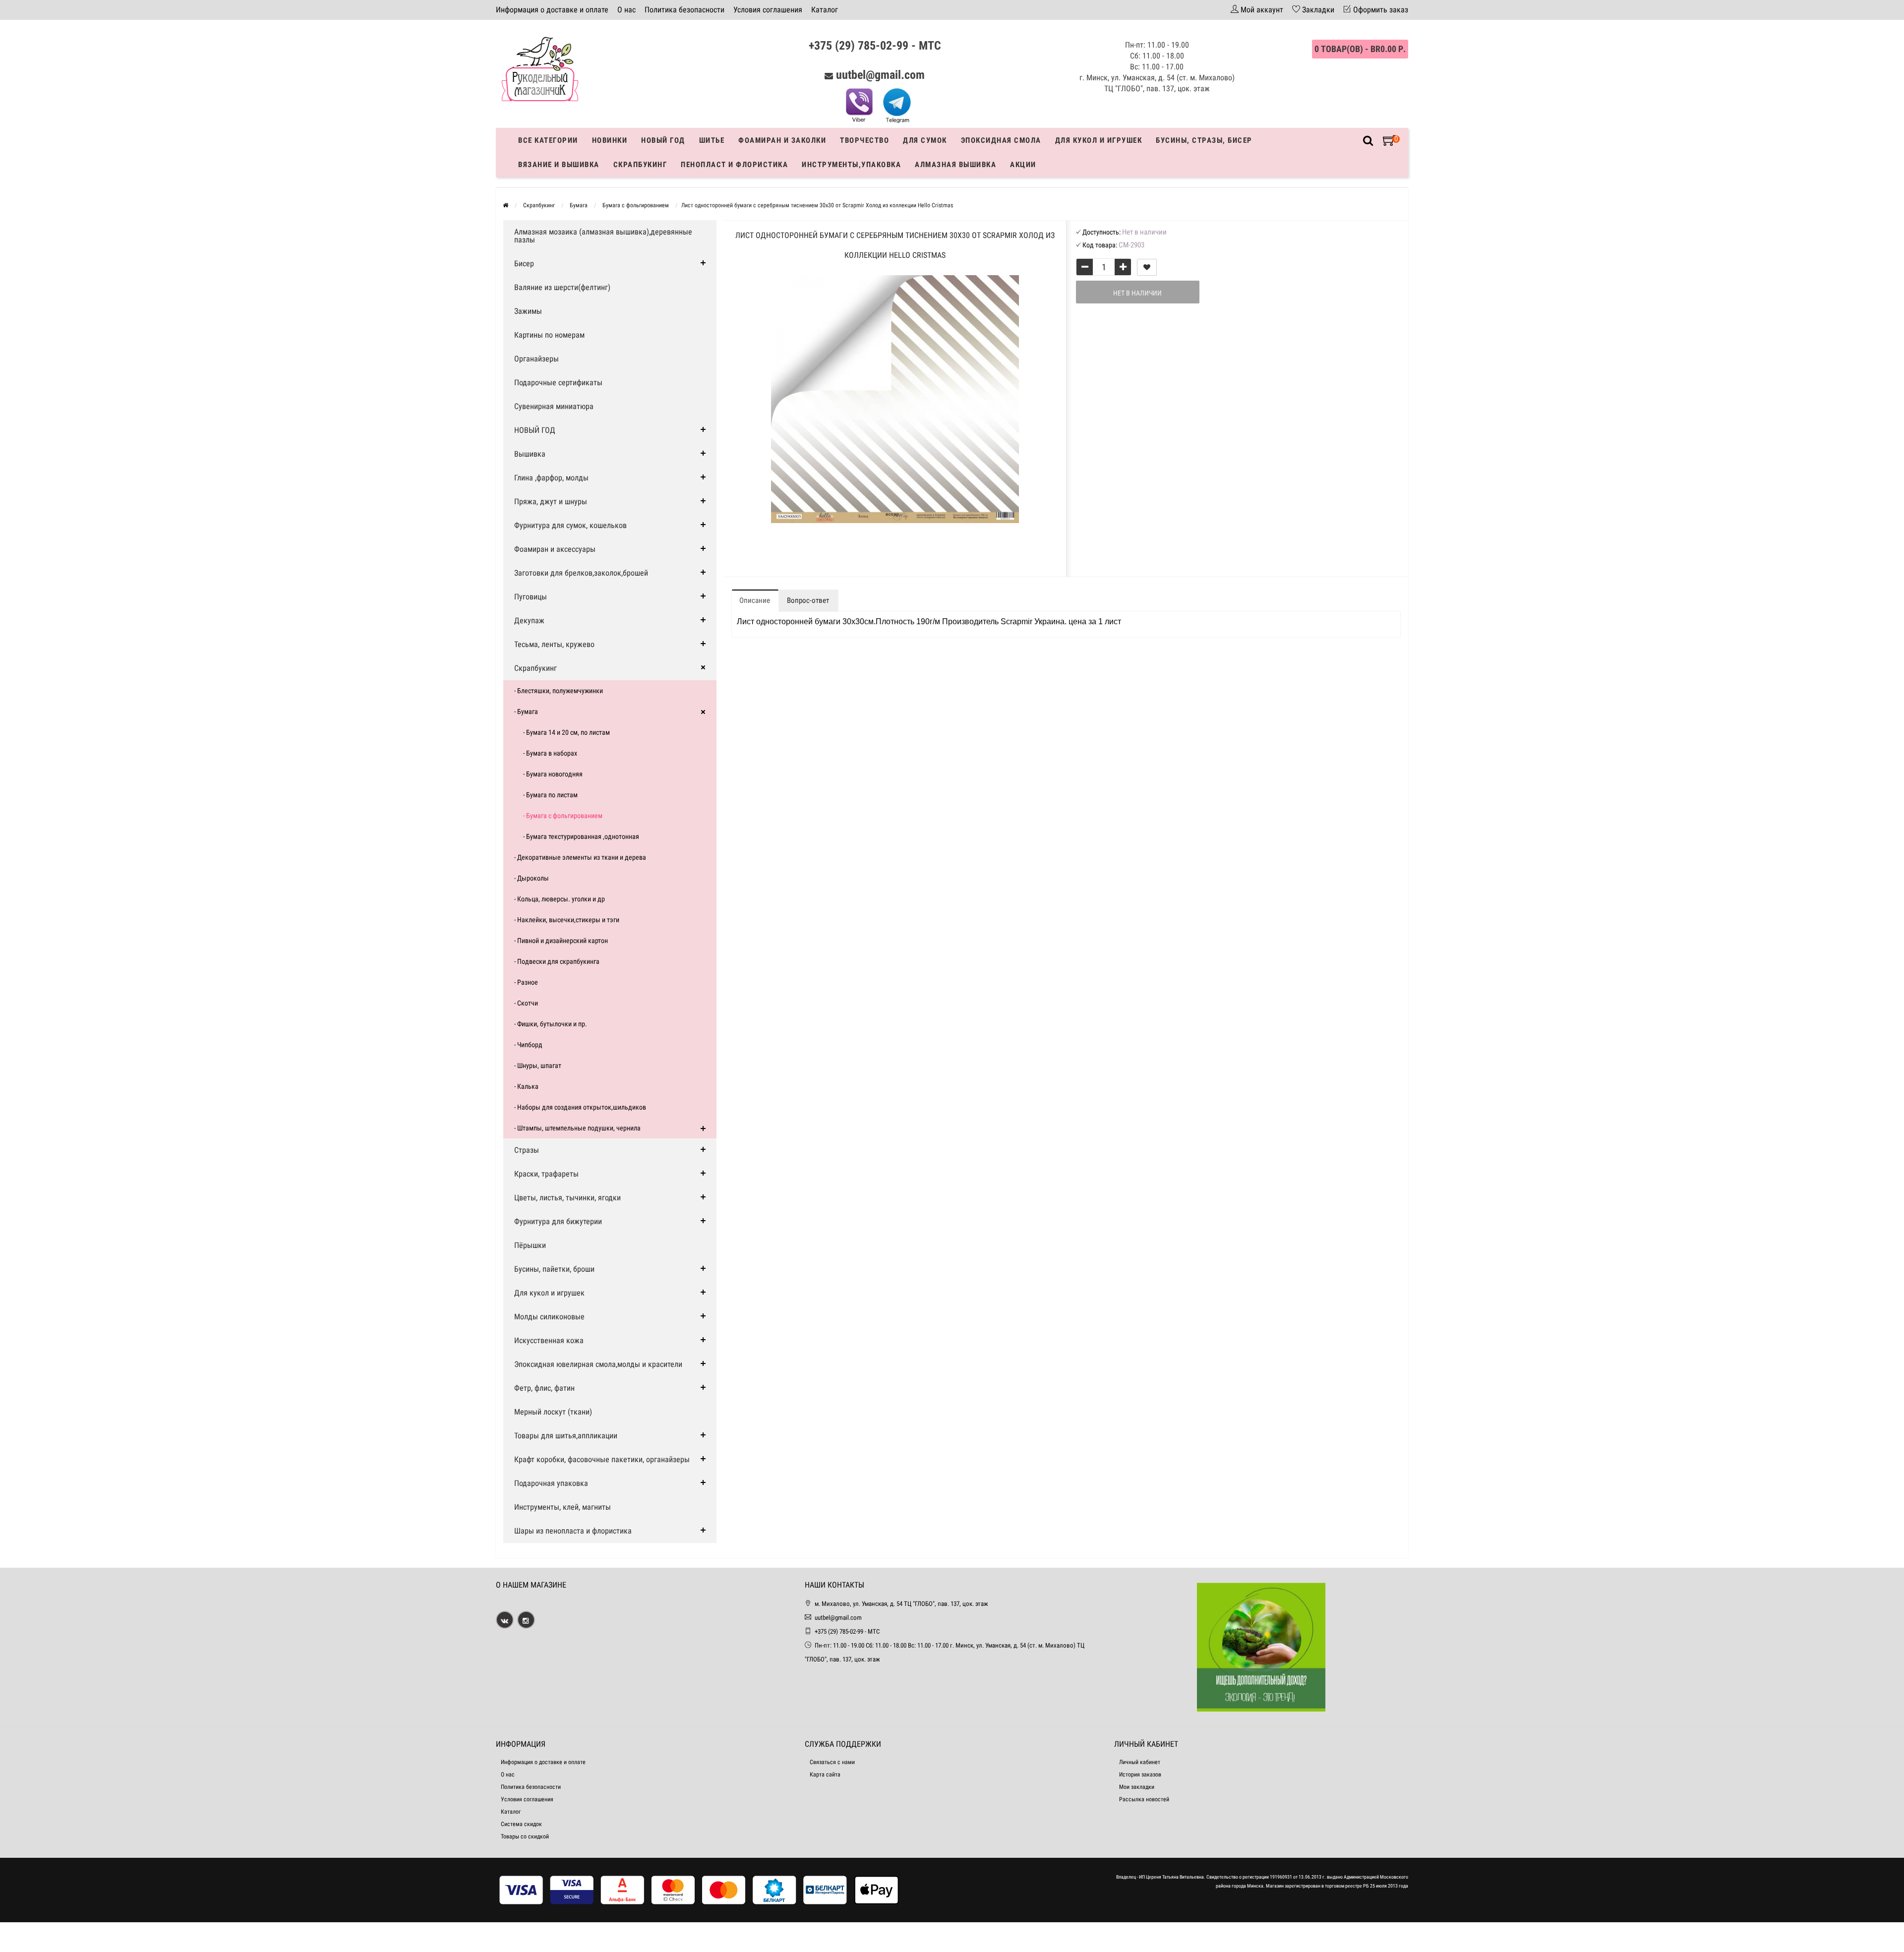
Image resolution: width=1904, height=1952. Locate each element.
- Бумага (526, 711)
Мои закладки (1137, 1787)
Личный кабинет (1140, 1762)
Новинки (610, 140)
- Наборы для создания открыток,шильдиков (580, 1107)
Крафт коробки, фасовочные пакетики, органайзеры (602, 1459)
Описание (755, 600)
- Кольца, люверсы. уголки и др (560, 899)
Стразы (527, 1150)
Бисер (524, 264)
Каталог (825, 10)
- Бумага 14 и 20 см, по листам (566, 732)
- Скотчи (526, 1003)
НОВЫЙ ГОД (535, 430)
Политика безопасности (684, 10)
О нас (626, 10)
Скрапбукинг (640, 165)
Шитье (712, 140)
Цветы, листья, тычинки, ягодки (567, 1198)
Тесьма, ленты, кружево (554, 644)
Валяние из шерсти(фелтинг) (562, 287)
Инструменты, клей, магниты (563, 1507)
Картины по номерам (549, 335)
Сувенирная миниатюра (554, 406)
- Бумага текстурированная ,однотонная (581, 836)
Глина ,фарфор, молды (551, 478)
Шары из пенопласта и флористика (573, 1531)
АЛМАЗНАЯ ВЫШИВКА (955, 165)
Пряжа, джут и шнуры (551, 502)
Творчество (864, 140)
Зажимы (528, 311)
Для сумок (925, 140)
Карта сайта (825, 1775)
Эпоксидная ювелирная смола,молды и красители (598, 1364)
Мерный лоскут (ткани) (553, 1412)
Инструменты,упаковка (851, 165)
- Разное (526, 982)
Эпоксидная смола (1001, 140)
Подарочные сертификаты (558, 383)
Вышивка (530, 454)
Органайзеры (536, 359)
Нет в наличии (1137, 293)
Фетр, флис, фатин (544, 1388)
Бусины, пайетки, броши (554, 1269)
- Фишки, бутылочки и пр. (551, 1024)
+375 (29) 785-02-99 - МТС (875, 46)
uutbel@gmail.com (880, 75)
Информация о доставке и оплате (552, 10)
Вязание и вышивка (559, 165)
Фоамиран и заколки (782, 140)
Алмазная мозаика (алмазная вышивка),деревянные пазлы (603, 236)
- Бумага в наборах (550, 753)
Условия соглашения (768, 10)
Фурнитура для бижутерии (558, 1221)
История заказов (1140, 1775)
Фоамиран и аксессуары (555, 549)
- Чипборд (528, 1045)
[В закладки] (1147, 267)
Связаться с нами (832, 1762)
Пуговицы (531, 597)
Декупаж (529, 621)
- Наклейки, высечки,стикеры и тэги (567, 920)
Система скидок (521, 1824)
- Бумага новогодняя (553, 774)
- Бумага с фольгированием (563, 816)
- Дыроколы (532, 878)
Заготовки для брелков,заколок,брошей (581, 573)
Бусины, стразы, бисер (1204, 140)
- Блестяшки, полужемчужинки (559, 691)
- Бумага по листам (550, 795)
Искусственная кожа (549, 1340)
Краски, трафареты (546, 1174)
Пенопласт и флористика (734, 165)
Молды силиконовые (549, 1317)
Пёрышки (530, 1245)
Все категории (548, 140)
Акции (1023, 165)
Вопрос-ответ (808, 600)
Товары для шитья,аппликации (566, 1436)
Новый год (663, 140)
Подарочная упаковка (551, 1483)
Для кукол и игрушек (1099, 140)
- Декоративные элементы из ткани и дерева (580, 857)
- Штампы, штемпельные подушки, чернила (577, 1128)
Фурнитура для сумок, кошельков (570, 525)
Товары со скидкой (525, 1836)
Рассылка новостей (1144, 1799)
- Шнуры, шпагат (538, 1065)
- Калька (526, 1086)
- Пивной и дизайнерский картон (561, 941)
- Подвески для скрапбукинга (557, 961)
